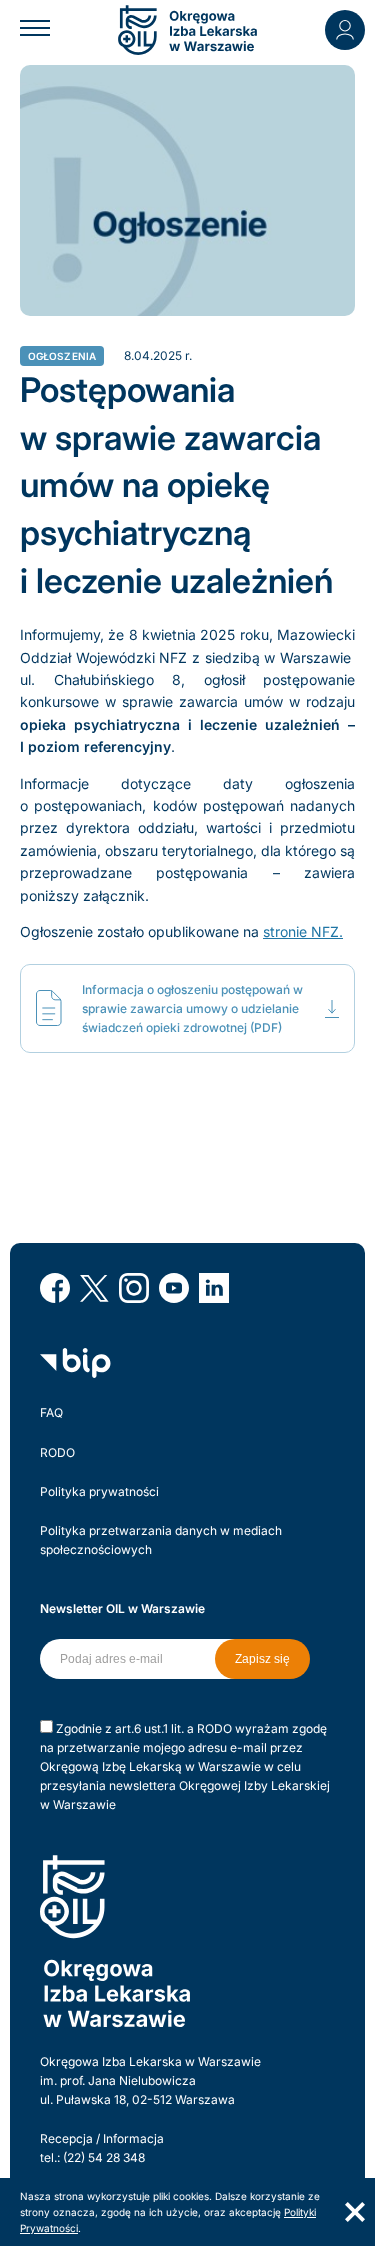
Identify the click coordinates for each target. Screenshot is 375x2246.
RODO (57, 1452)
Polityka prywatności (99, 1491)
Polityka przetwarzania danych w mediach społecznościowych (161, 1540)
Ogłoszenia (62, 356)
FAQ (51, 1412)
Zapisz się (262, 1659)
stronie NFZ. (303, 931)
